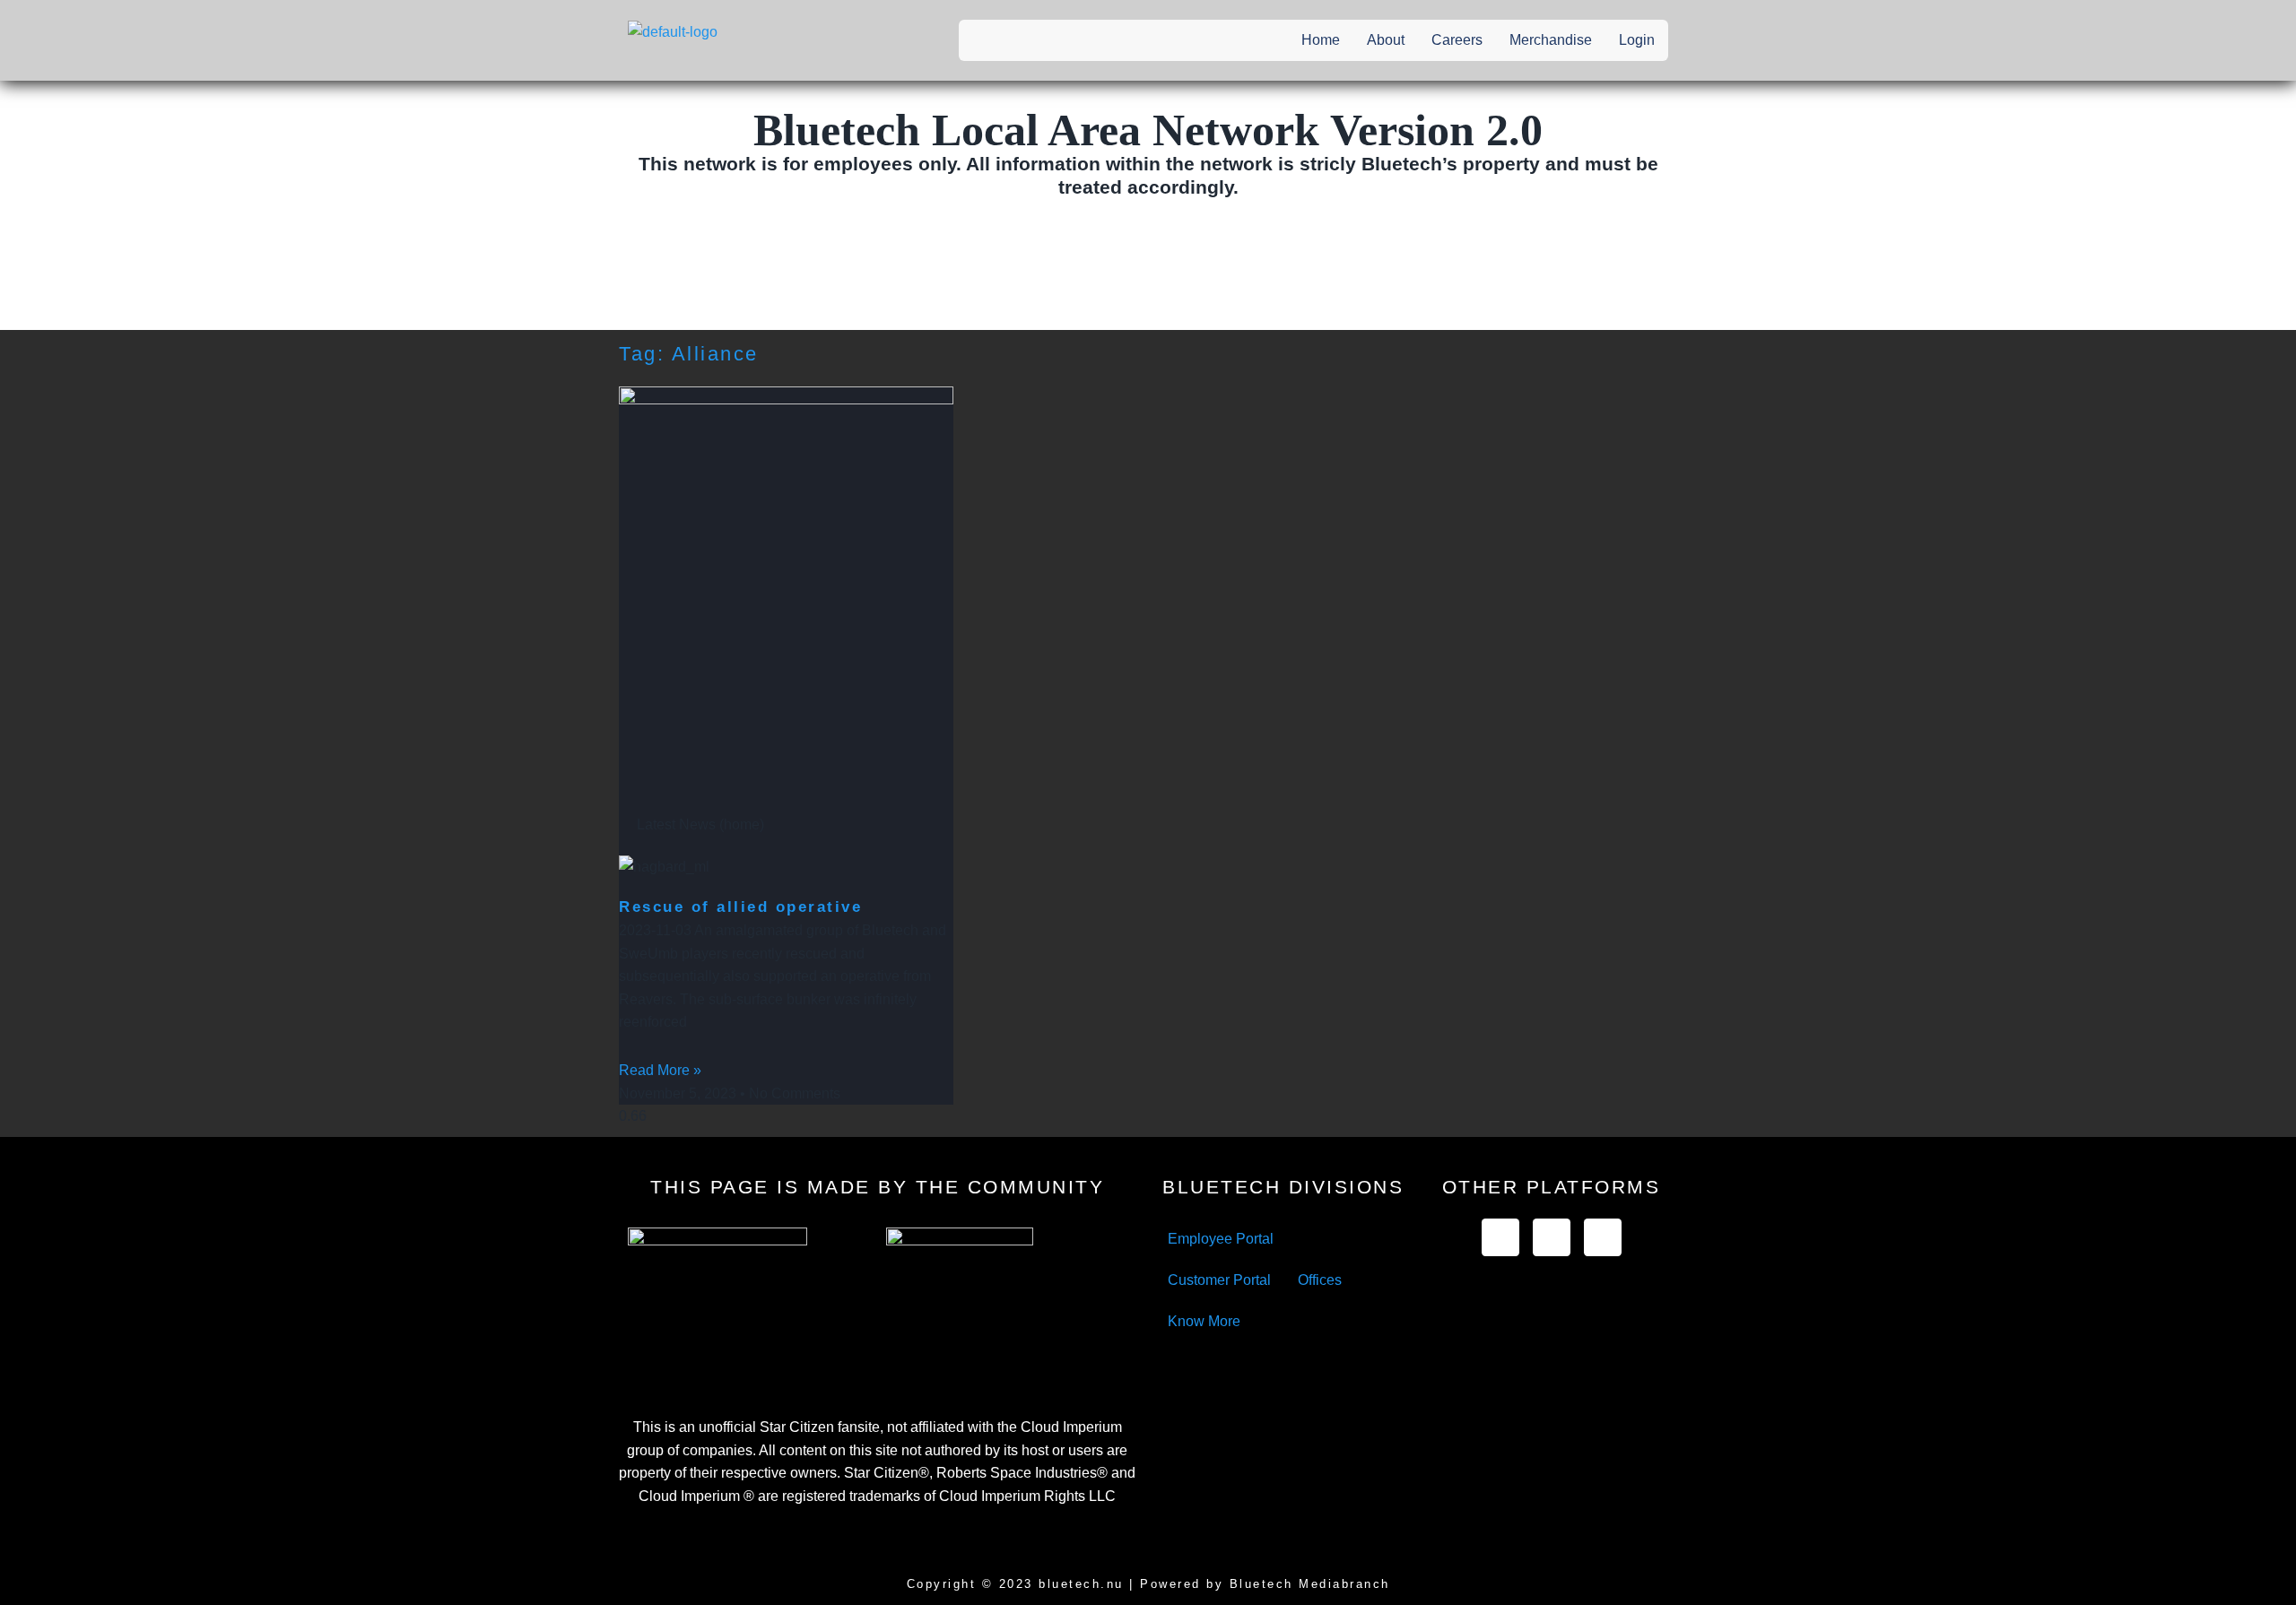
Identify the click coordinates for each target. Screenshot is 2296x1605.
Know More (1204, 1321)
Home (1321, 40)
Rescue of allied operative (740, 907)
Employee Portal (1221, 1239)
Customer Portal (1219, 1280)
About (1386, 40)
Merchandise (1551, 40)
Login (1637, 40)
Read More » (660, 1070)
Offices (1320, 1280)
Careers (1457, 40)
